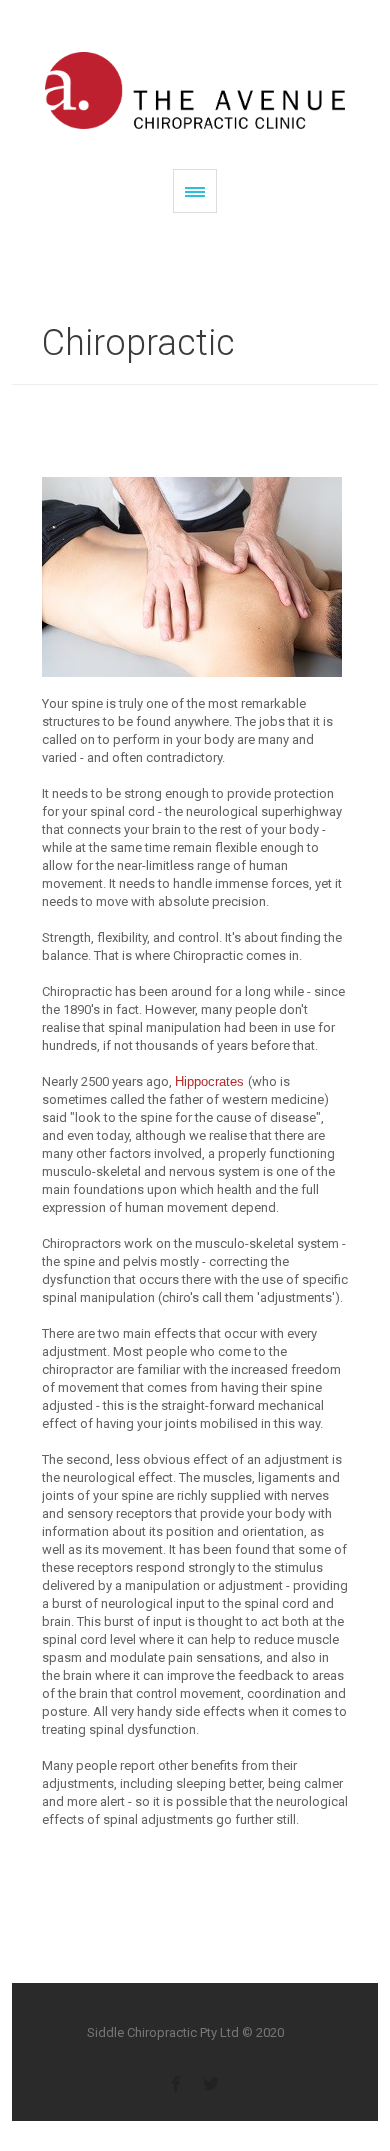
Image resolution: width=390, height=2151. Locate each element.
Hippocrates (211, 1081)
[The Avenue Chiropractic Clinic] (195, 90)
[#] (176, 2083)
